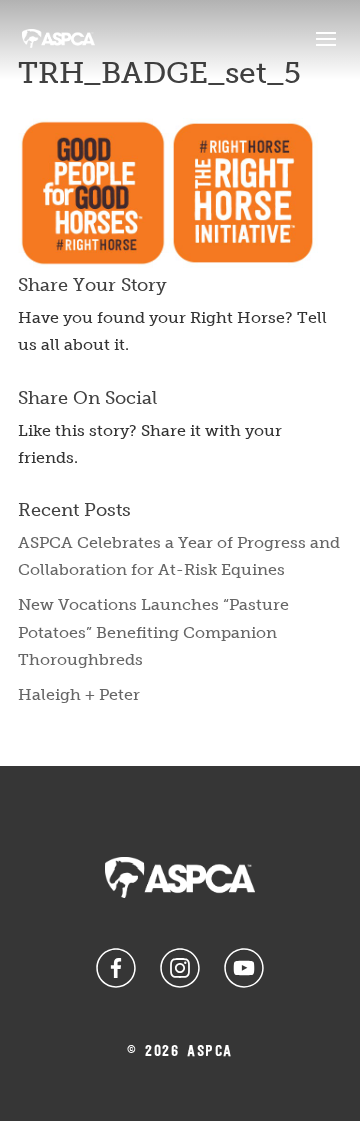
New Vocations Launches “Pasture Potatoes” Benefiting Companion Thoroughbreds (153, 631)
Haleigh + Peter (79, 694)
